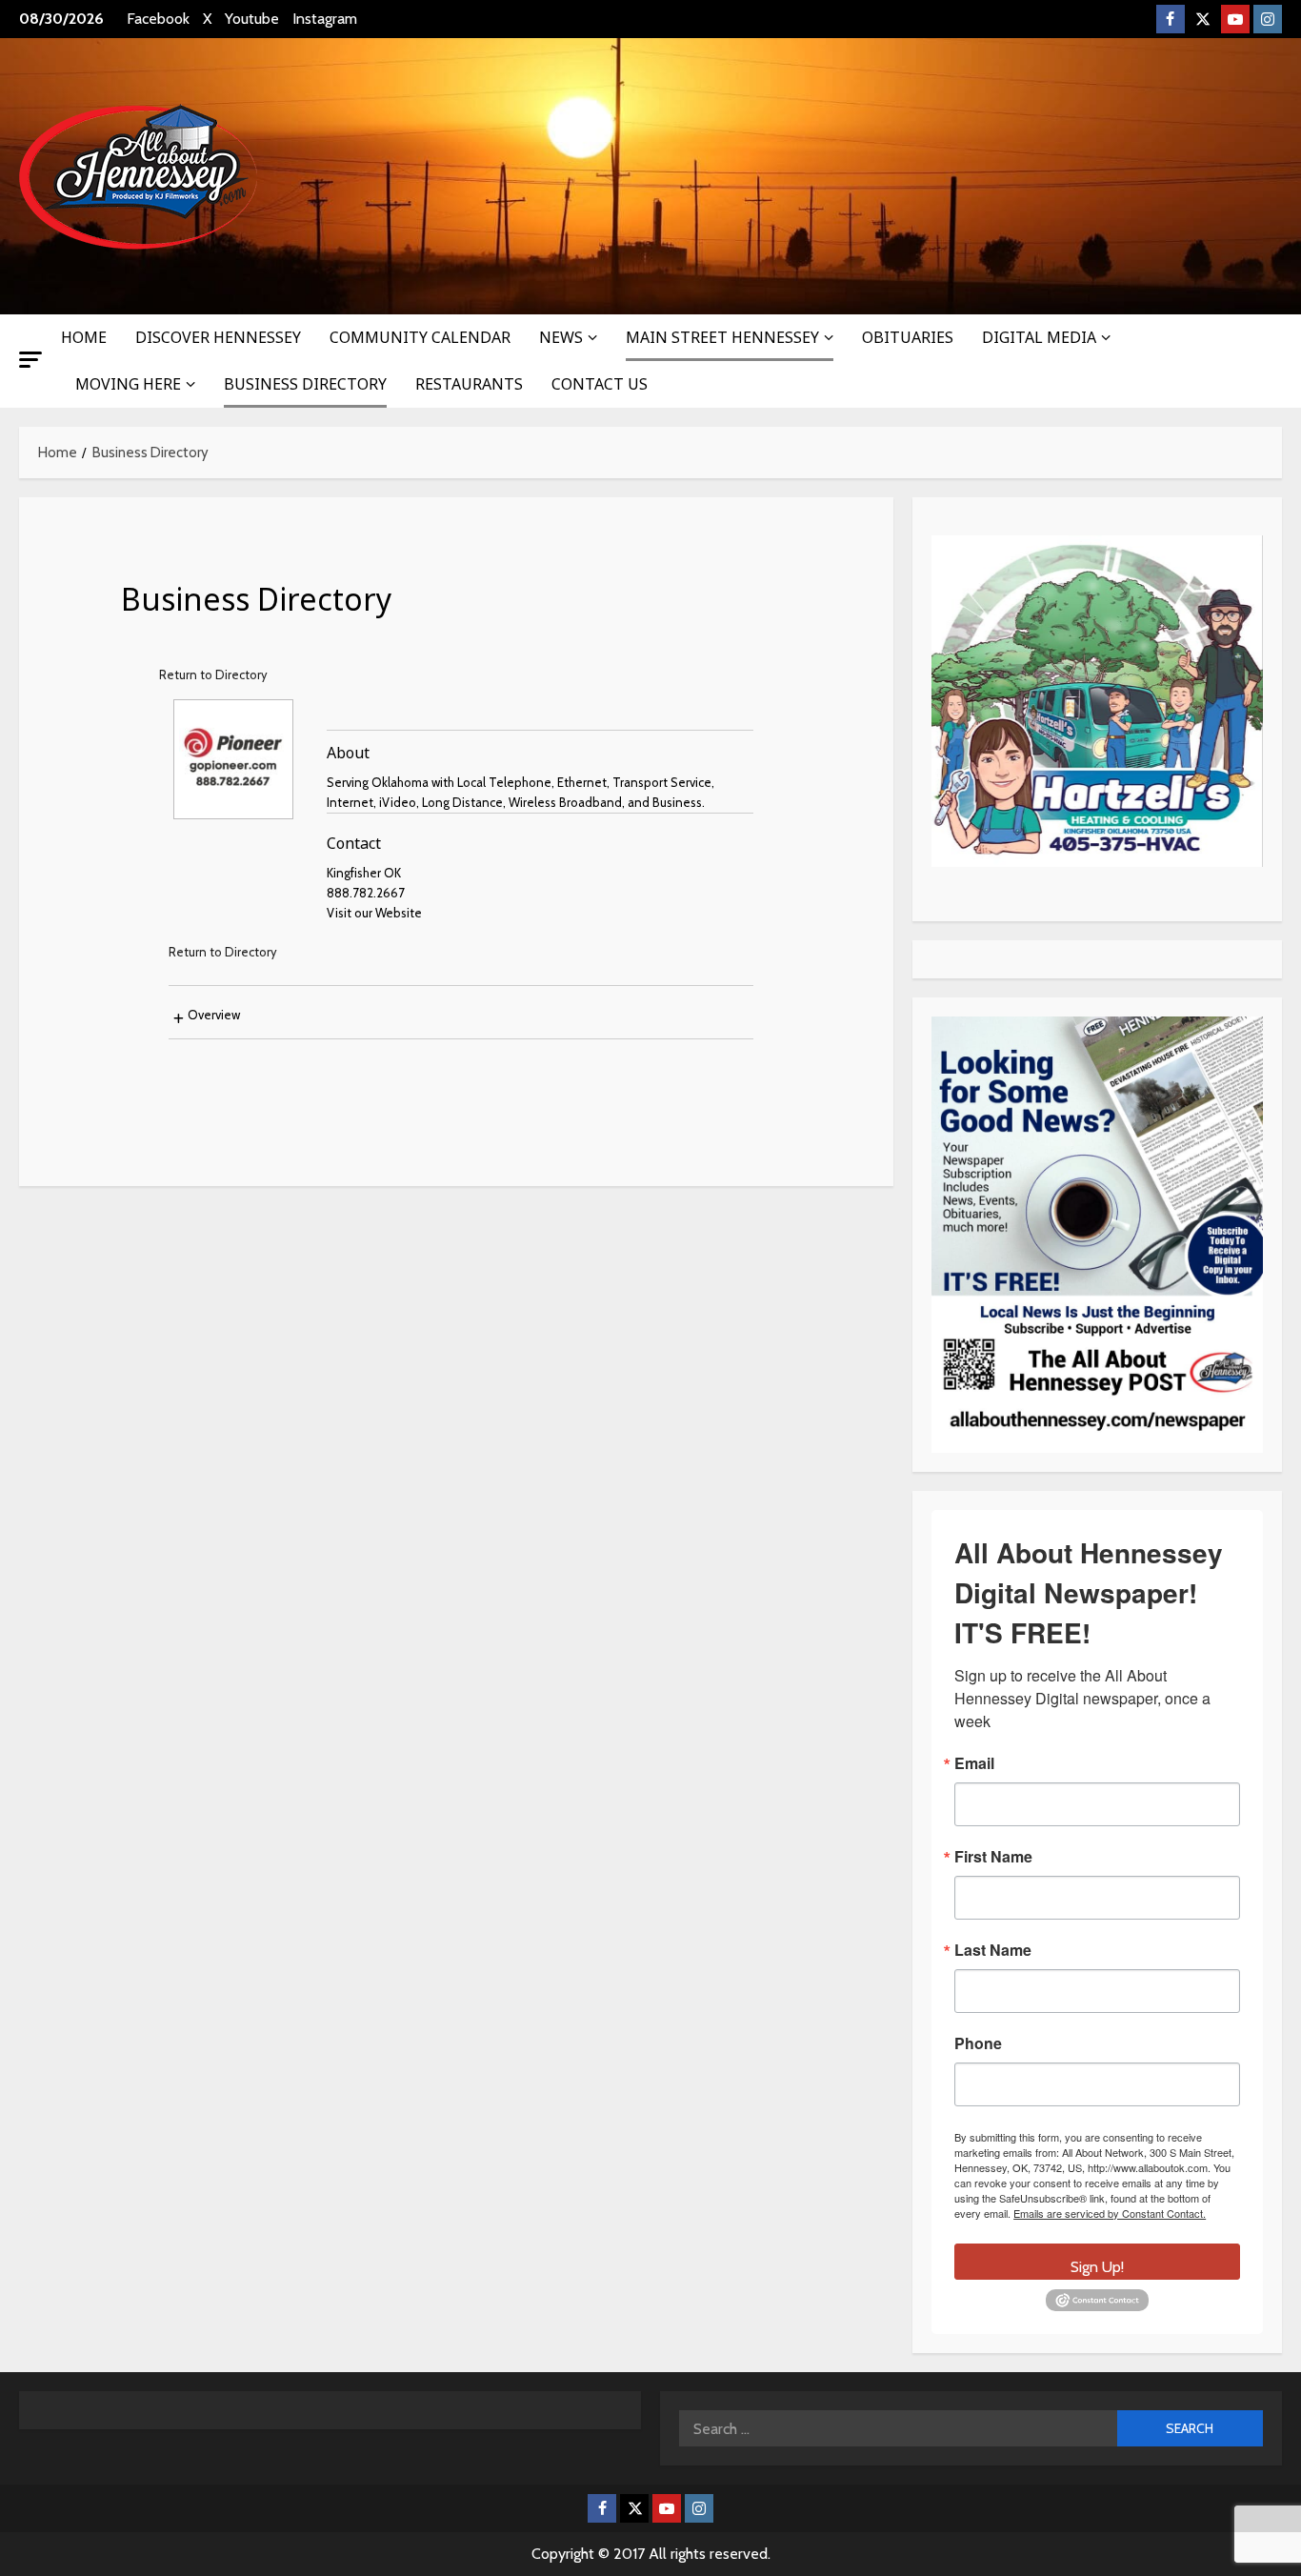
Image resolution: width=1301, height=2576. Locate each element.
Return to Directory (213, 674)
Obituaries (908, 337)
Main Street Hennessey (722, 337)
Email (974, 1763)
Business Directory (305, 384)
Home (84, 337)
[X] (1203, 19)
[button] (30, 360)
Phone (978, 2043)
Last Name (993, 1950)
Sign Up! (1097, 2267)
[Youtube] (1235, 19)
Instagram (325, 19)
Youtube (252, 19)
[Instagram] (1268, 19)
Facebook (158, 19)
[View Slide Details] (1097, 701)
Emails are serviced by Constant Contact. (1110, 2213)
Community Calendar (420, 337)
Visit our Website (374, 913)
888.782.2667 (366, 893)
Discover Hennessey (218, 337)
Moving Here (128, 384)
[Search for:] (898, 2428)
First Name (993, 1857)
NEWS (561, 337)
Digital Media (1039, 337)
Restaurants (469, 384)
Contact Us (600, 384)
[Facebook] (1171, 19)
